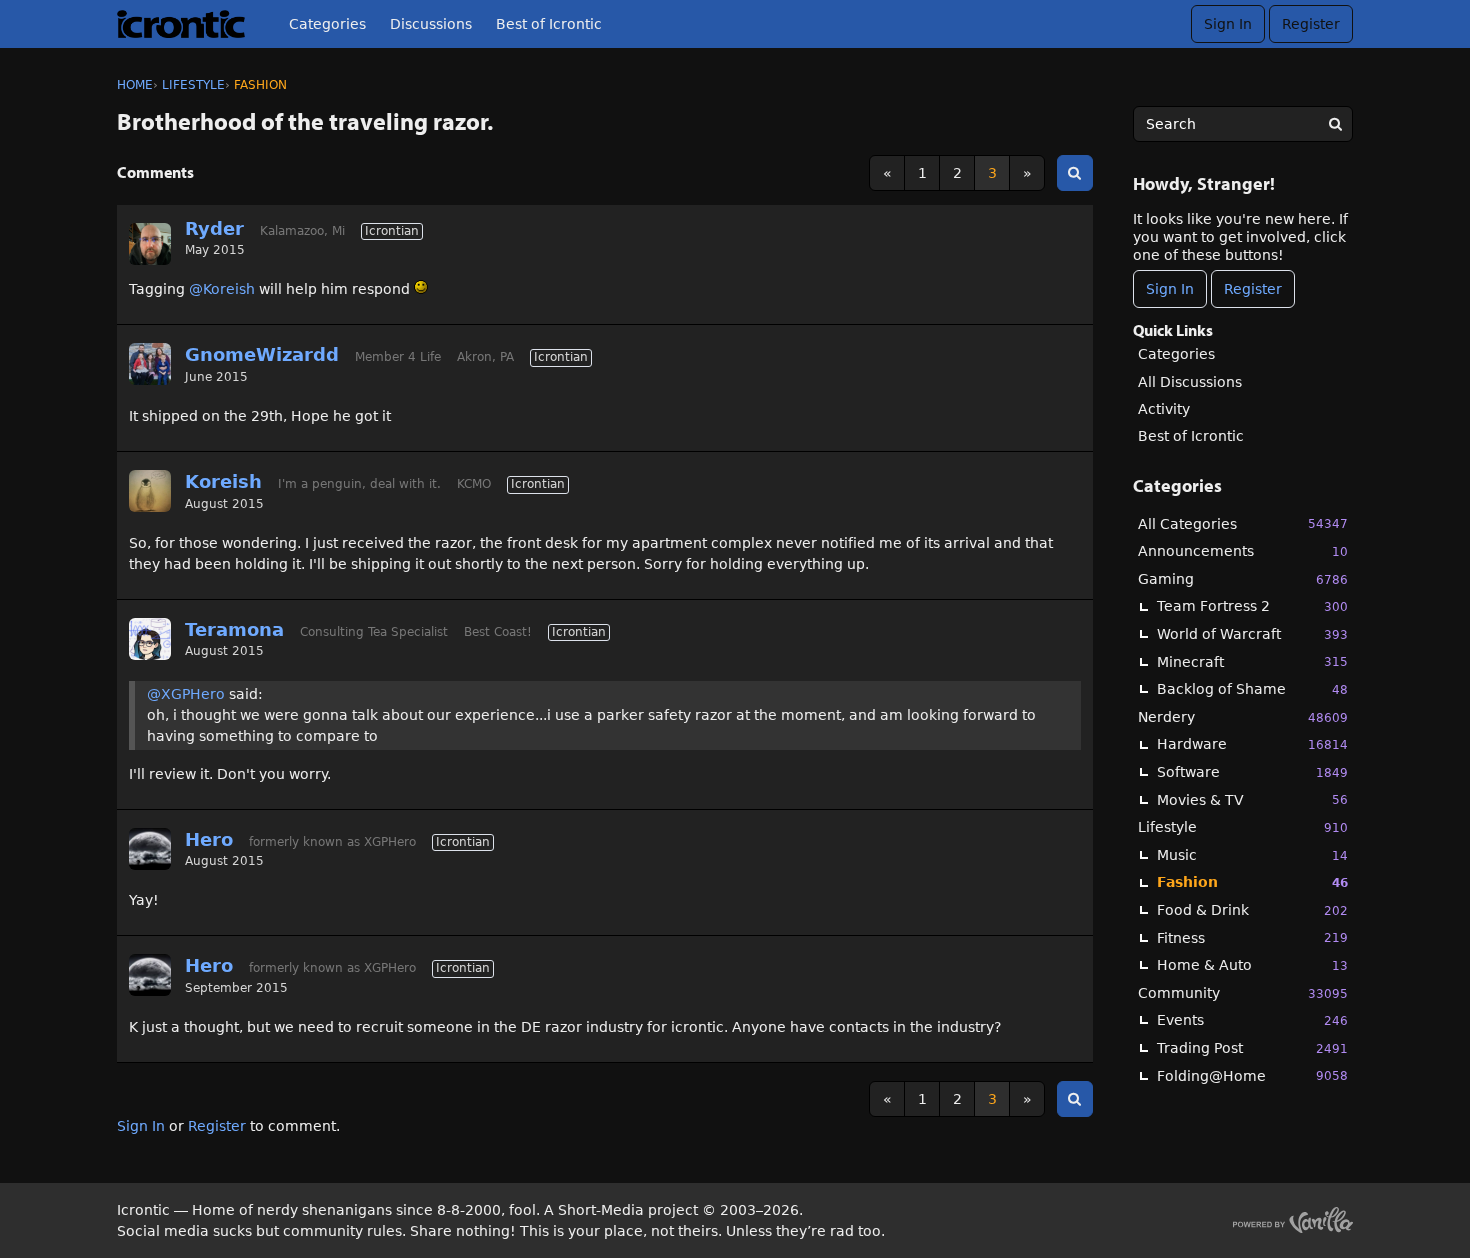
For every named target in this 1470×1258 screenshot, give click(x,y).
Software (1252, 772)
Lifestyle (1243, 827)
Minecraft (1252, 662)
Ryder (214, 228)
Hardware (1252, 744)
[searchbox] (1243, 124)
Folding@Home (1252, 1076)
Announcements (1243, 551)
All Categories (1243, 524)
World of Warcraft (1252, 634)
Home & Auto (1252, 965)
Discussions (431, 24)
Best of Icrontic (549, 24)
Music (1252, 855)
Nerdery (1243, 717)
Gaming (1243, 579)
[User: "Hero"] (150, 849)
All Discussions (1190, 382)
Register (1311, 24)
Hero (209, 839)
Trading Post (1252, 1048)
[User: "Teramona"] (150, 639)
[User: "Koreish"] (150, 491)
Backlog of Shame (1252, 689)
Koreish (223, 481)
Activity (1164, 409)
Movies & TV (1252, 800)
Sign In (1228, 24)
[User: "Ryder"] (150, 244)
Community (1243, 993)
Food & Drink (1252, 910)
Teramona (234, 629)
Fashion (1252, 882)
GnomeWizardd (262, 354)
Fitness (1252, 938)
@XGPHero (186, 694)
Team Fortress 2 (1252, 606)
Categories (327, 24)
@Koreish (222, 289)
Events (1252, 1020)
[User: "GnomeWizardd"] (150, 364)
